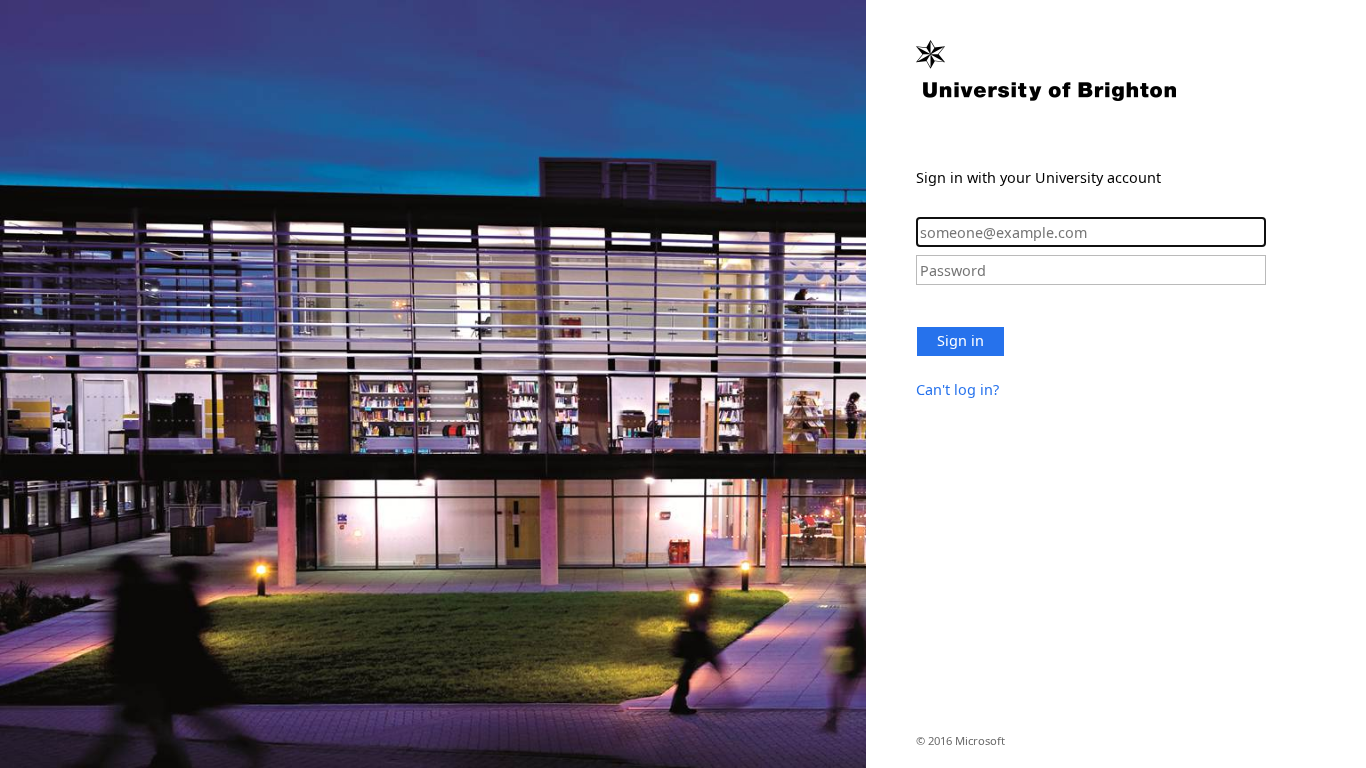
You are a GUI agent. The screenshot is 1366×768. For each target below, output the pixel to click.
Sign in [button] (960, 340)
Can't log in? (957, 389)
